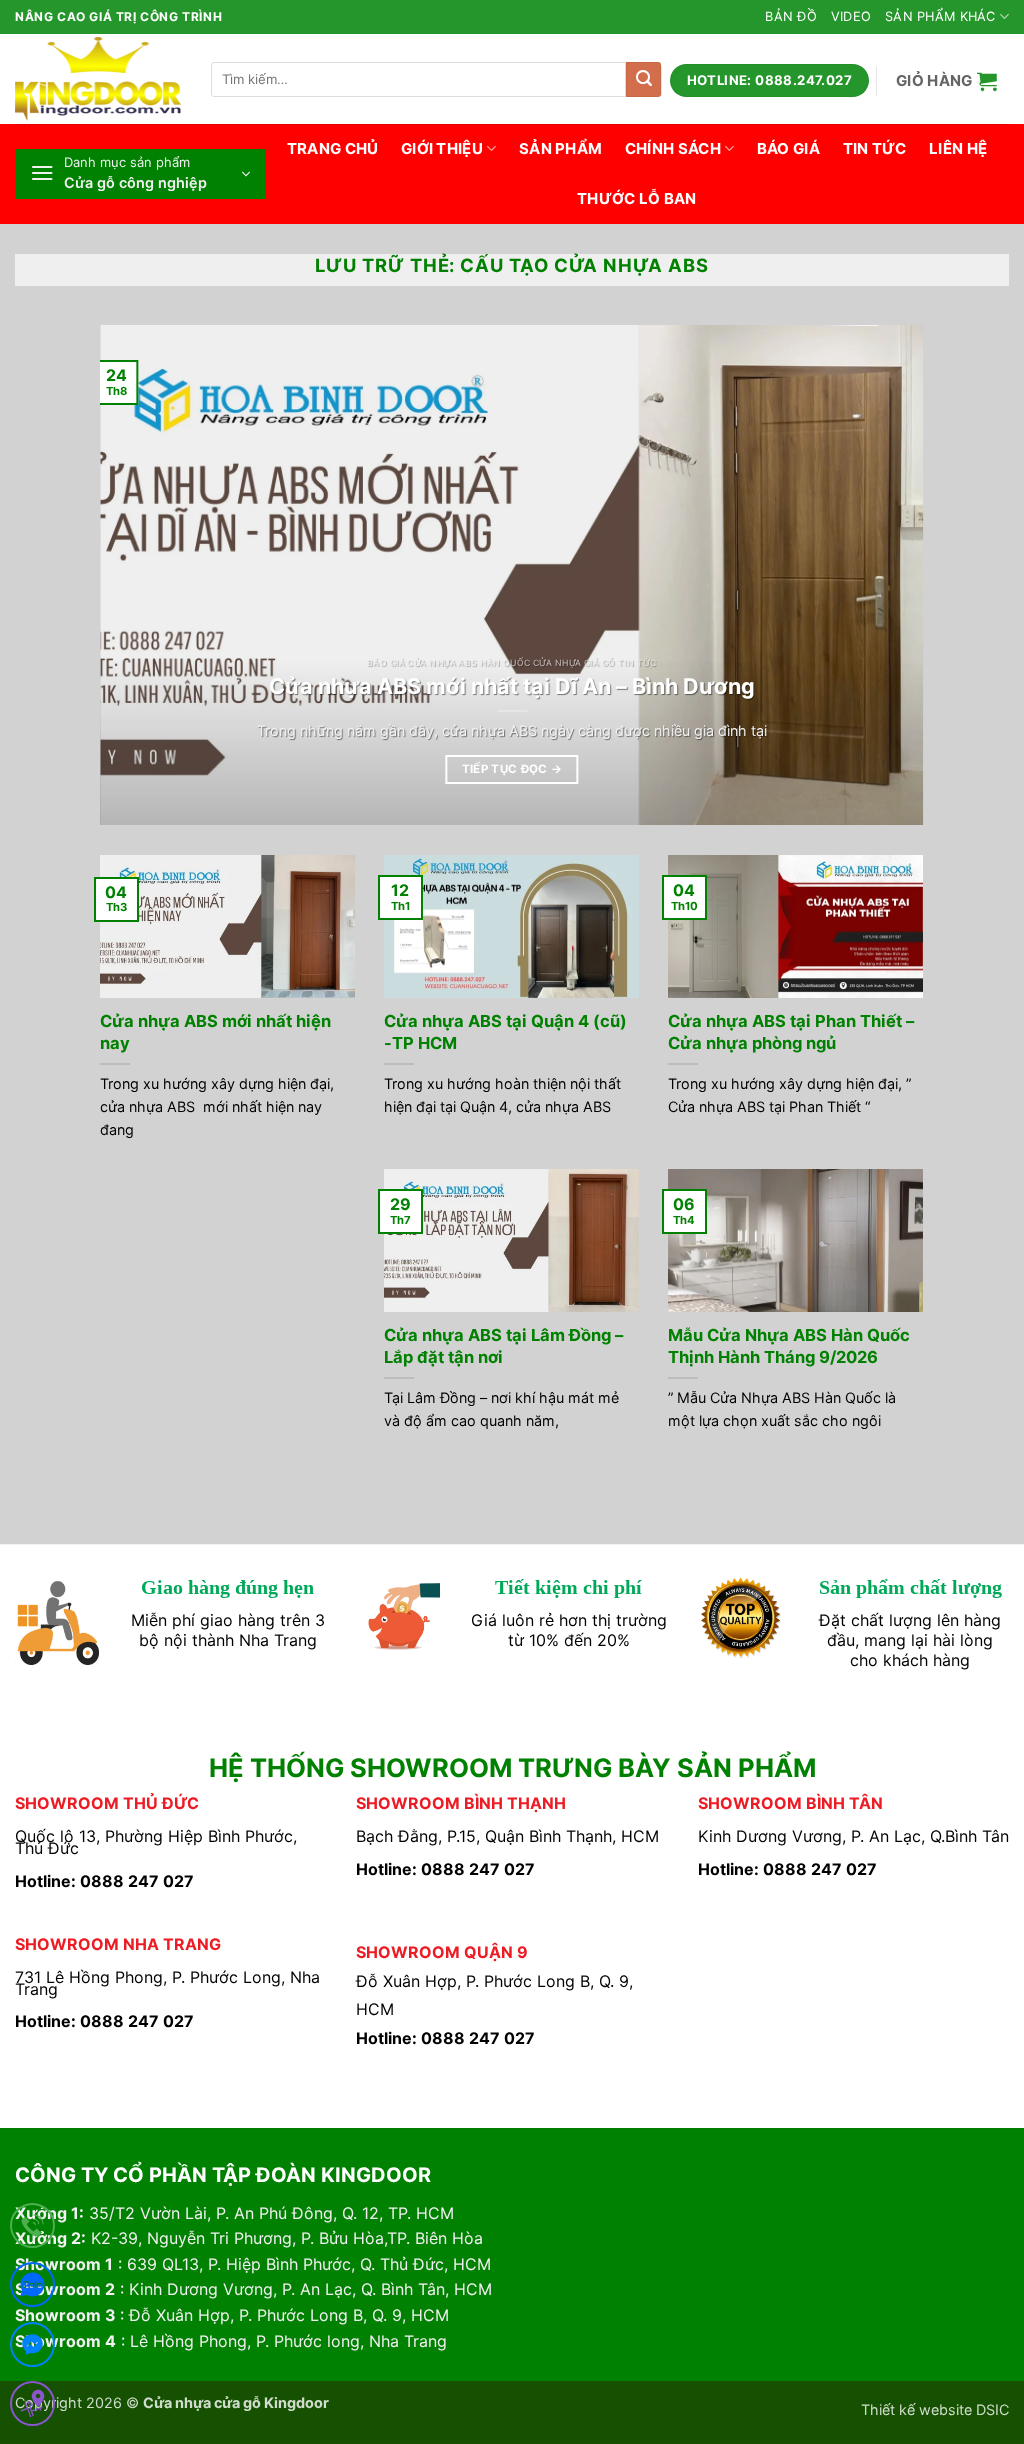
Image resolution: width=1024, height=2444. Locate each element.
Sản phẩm (560, 148)
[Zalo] (32, 2288)
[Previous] (142, 575)
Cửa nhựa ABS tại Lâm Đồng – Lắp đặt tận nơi (503, 1346)
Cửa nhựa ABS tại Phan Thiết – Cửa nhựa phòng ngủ (791, 1032)
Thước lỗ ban (637, 198)
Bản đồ (791, 16)
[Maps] (32, 2407)
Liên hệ (958, 148)
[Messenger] (32, 2348)
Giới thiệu (442, 148)
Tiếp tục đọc (512, 769)
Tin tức (875, 148)
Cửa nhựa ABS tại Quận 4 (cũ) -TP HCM (505, 1032)
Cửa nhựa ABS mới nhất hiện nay (215, 1032)
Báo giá (788, 148)
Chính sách (673, 148)
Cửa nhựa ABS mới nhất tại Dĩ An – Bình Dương (512, 686)
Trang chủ (333, 148)
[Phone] (32, 2229)
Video (851, 16)
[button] (947, 80)
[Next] (882, 575)
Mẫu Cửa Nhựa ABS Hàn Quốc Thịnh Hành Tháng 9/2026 (789, 1346)
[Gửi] (643, 79)
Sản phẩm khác (940, 16)
